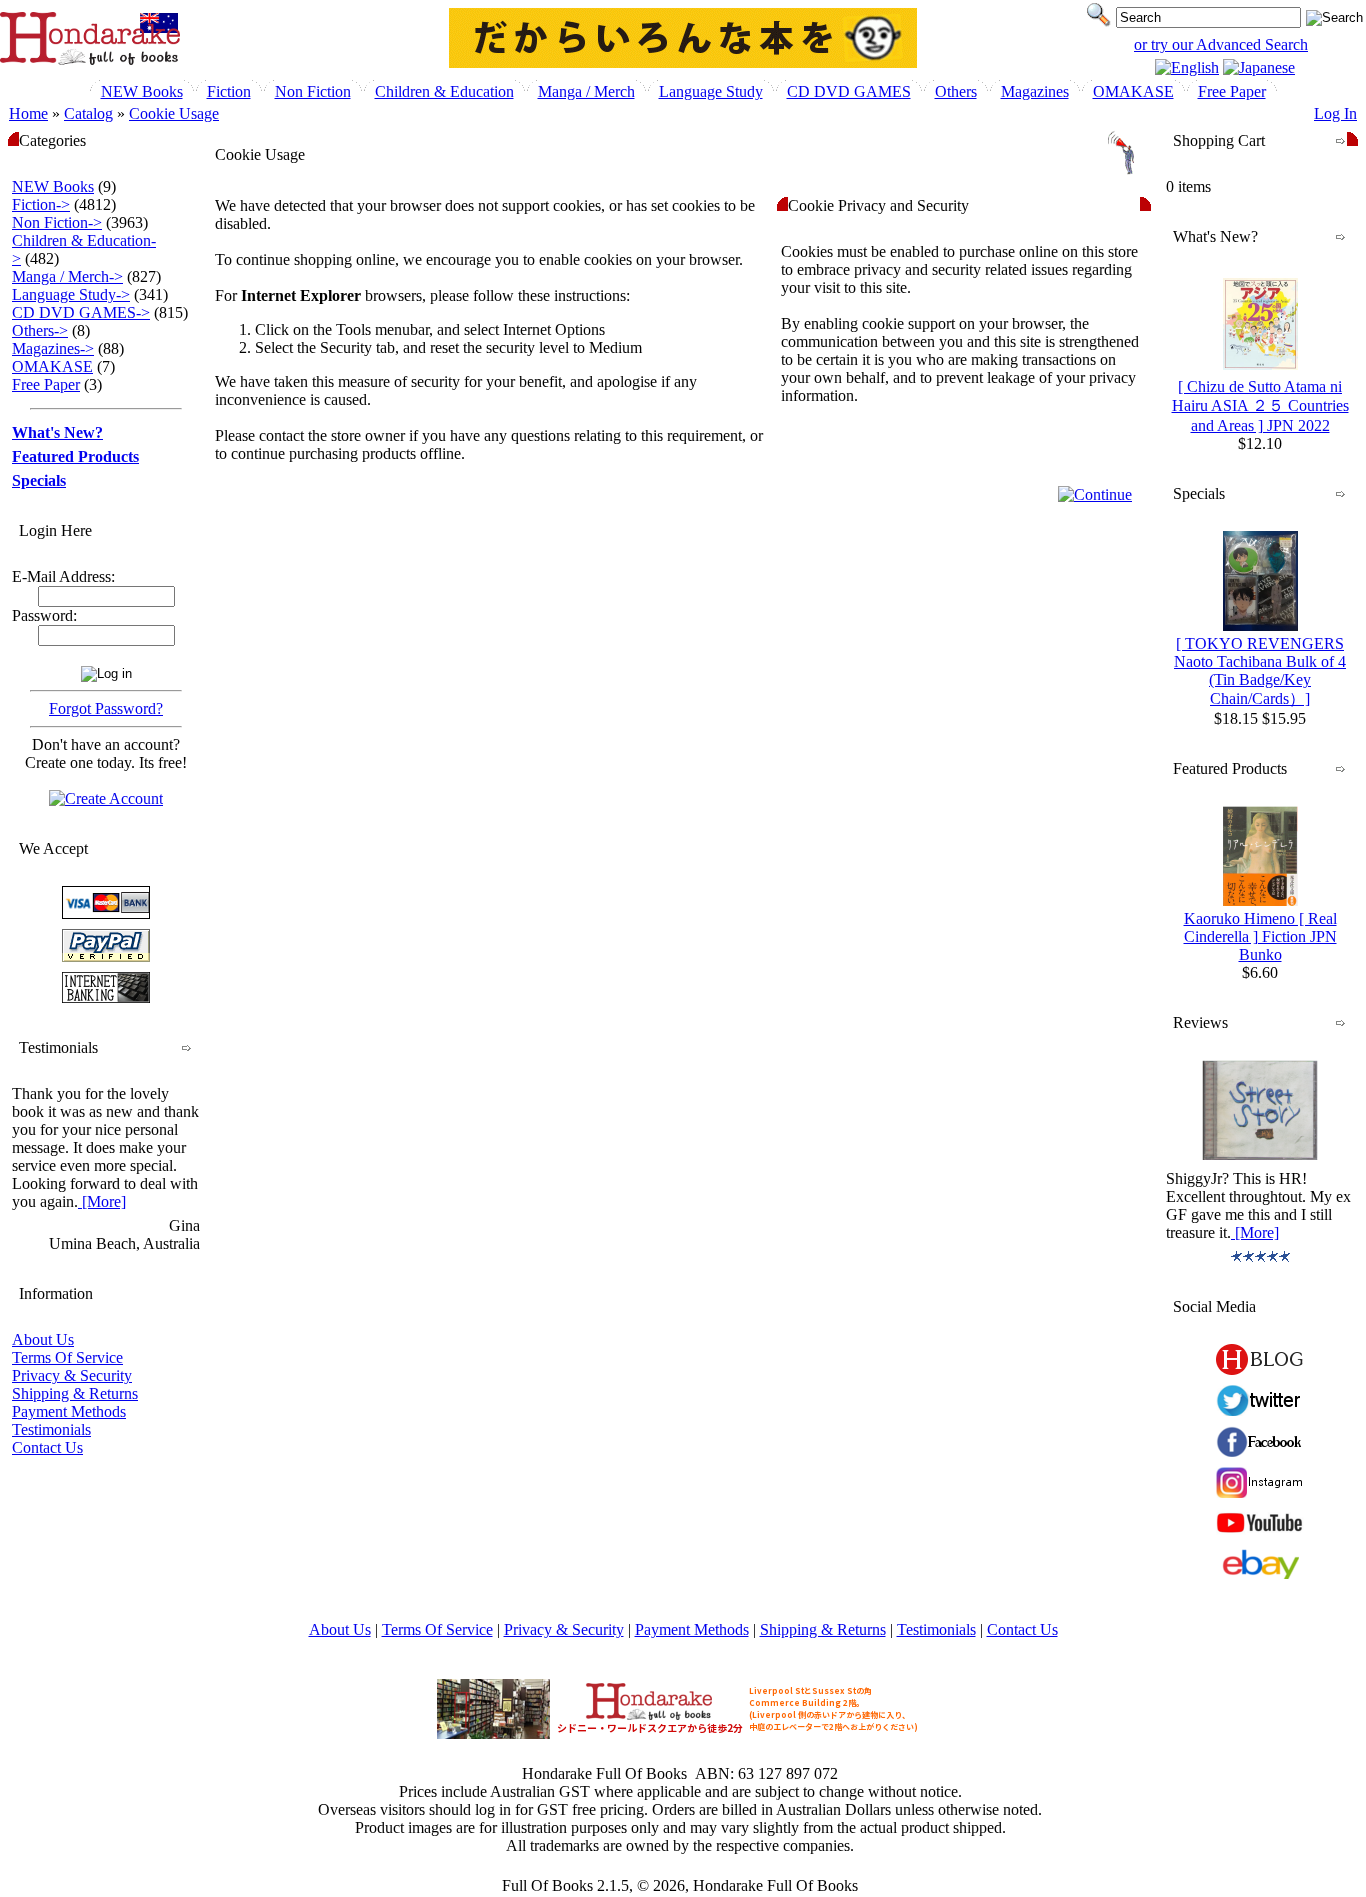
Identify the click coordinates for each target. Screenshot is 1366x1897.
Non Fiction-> (57, 222)
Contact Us (47, 1447)
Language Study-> (71, 294)
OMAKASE (1133, 91)
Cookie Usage (174, 113)
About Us (43, 1339)
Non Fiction (313, 91)
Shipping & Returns (75, 1393)
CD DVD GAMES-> (81, 312)
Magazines (1035, 91)
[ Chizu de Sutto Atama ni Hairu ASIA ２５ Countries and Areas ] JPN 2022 (1260, 406)
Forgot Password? (106, 708)
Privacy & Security (72, 1375)
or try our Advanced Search (1221, 44)
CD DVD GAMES (849, 91)
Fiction (229, 91)
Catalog (88, 113)
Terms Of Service (67, 1357)
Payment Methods (69, 1411)
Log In (1335, 113)
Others (956, 91)
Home (28, 113)
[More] (102, 1201)
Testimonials (51, 1429)
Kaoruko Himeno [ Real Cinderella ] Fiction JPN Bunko (1260, 936)
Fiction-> (41, 204)
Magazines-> (53, 348)
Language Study (711, 91)
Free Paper (1232, 91)
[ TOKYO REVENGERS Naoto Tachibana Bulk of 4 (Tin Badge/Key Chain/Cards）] (1260, 671)
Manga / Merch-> (67, 276)
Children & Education (444, 91)
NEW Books (142, 91)
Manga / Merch (586, 91)
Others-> (40, 330)
